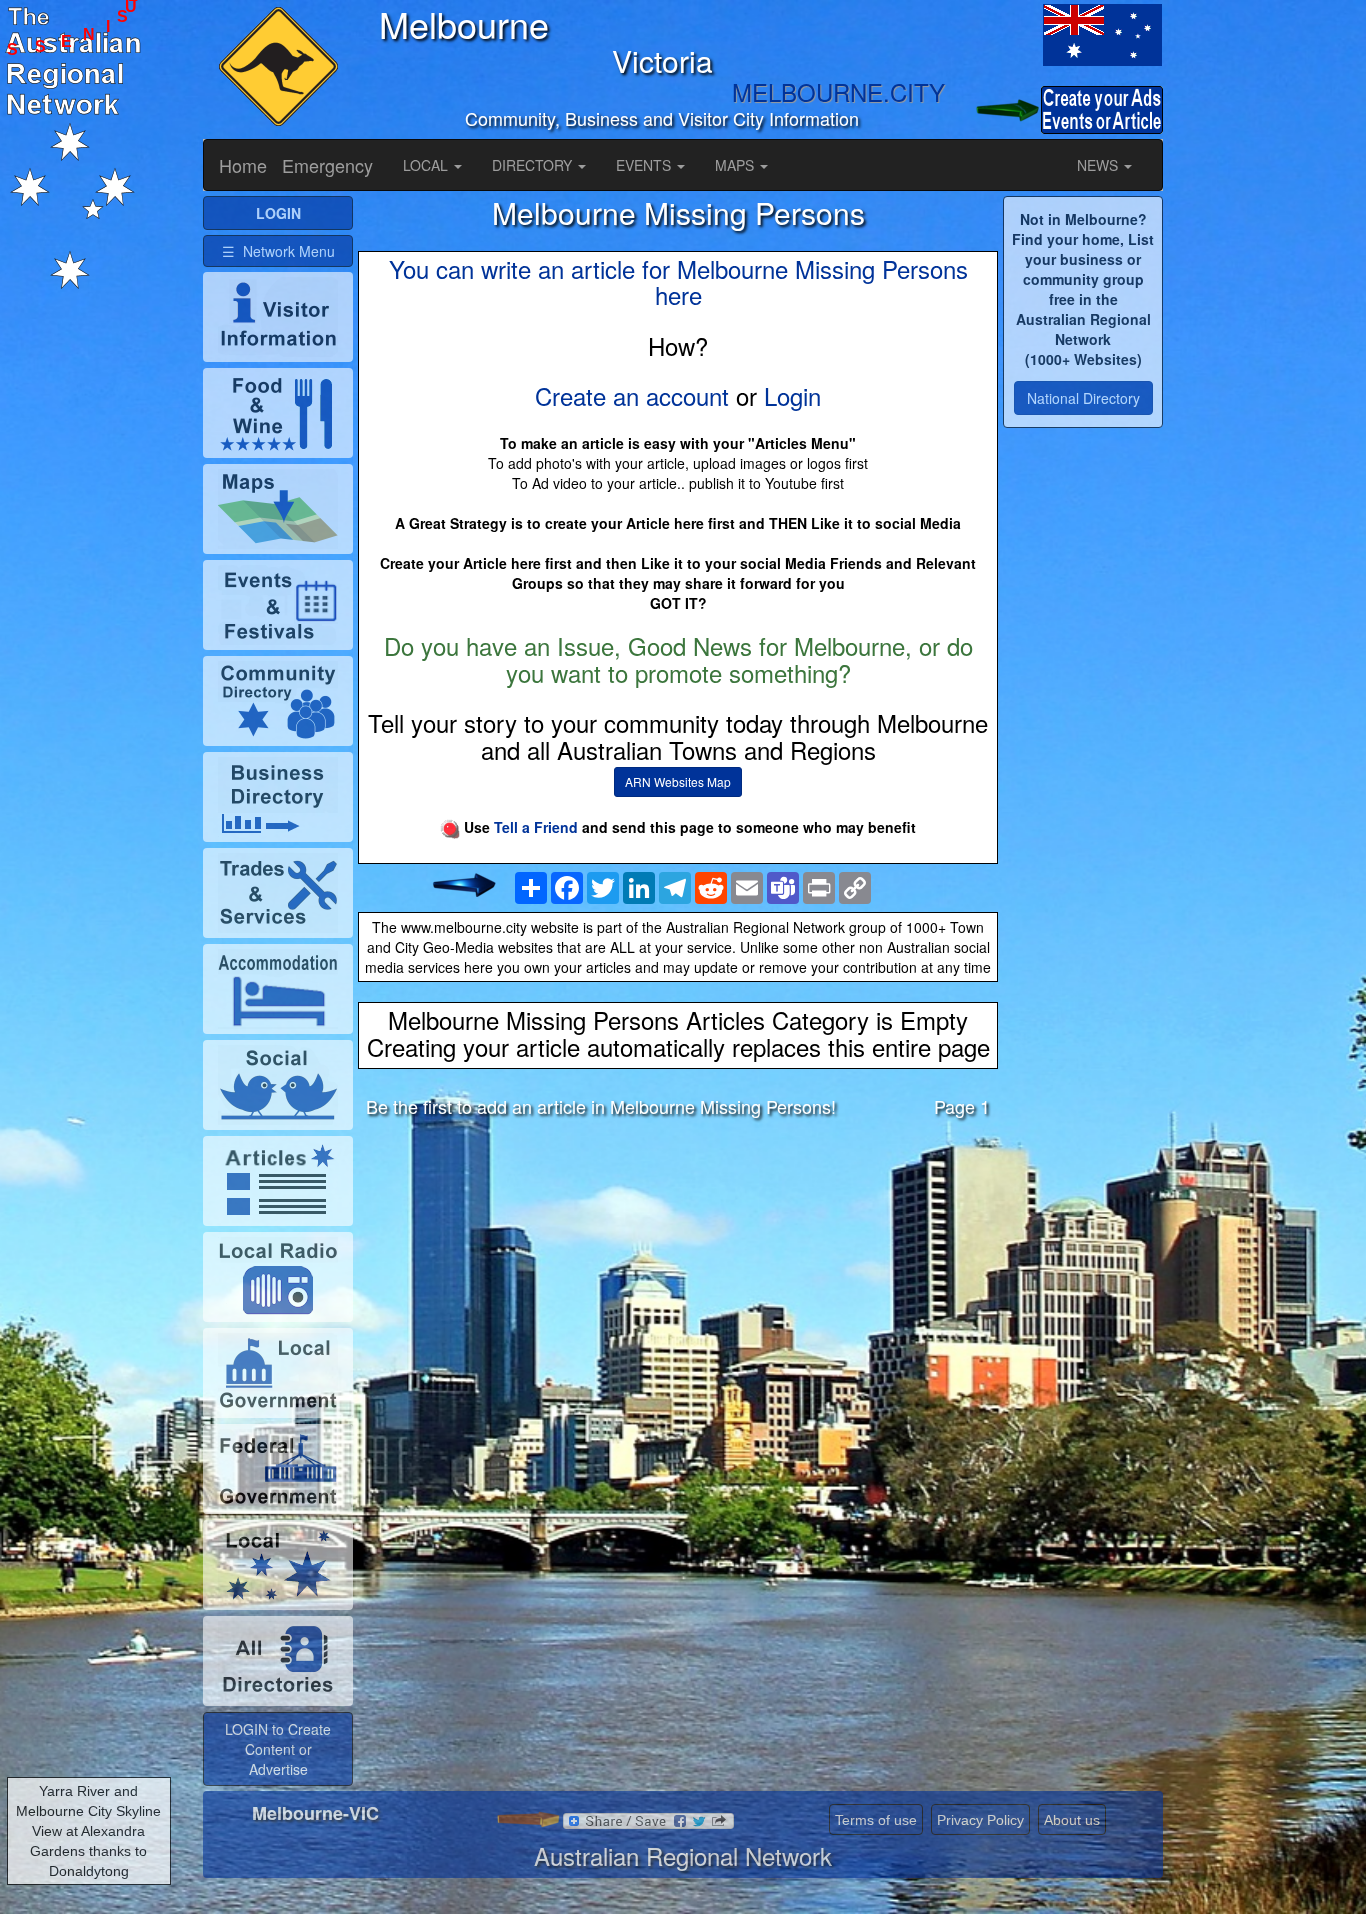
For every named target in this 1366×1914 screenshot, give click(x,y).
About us (1072, 1820)
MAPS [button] (736, 165)
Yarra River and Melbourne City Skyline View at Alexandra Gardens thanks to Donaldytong (88, 1831)
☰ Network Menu (278, 251)
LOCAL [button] (427, 165)
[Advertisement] (678, 1291)
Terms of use (876, 1820)
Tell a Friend (536, 827)
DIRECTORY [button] (534, 165)
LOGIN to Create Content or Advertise (278, 1749)
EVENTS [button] (645, 165)
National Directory (1083, 398)
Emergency (327, 165)
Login (792, 395)
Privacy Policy (980, 1820)
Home (243, 165)
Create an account (632, 395)
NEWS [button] (1099, 165)
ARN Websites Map (678, 781)
